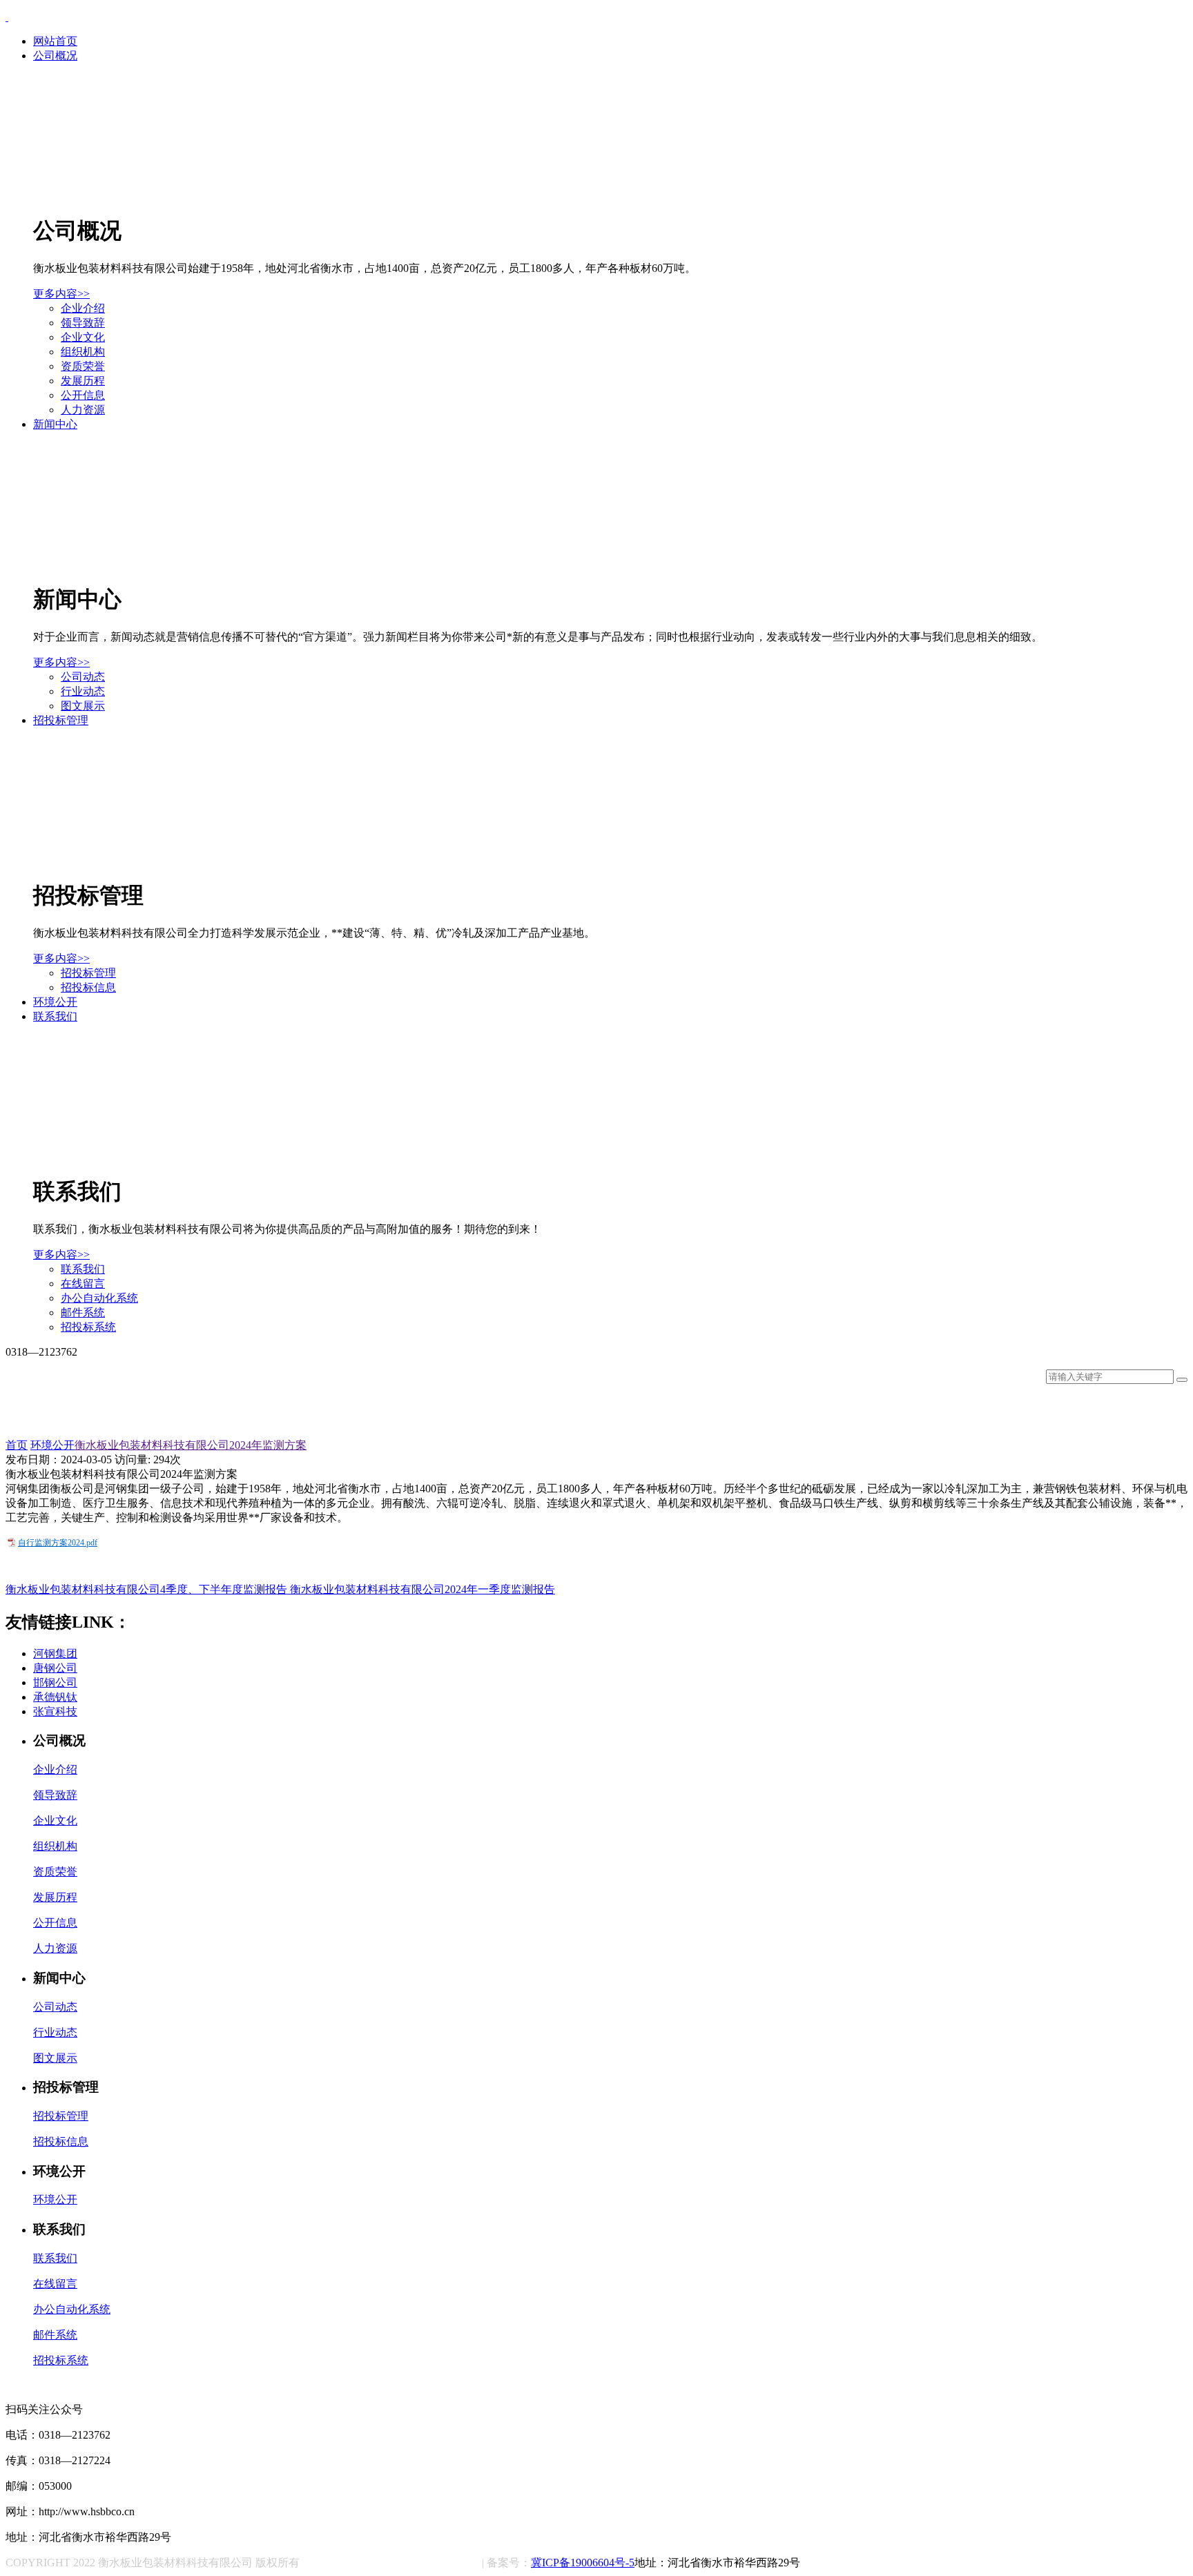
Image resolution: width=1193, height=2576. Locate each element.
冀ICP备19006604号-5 (583, 2563)
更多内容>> (61, 294)
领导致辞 (83, 323)
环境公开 (55, 1002)
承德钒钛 (55, 1697)
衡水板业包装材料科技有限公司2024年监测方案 (191, 1445)
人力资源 (83, 410)
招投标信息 (88, 987)
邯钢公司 (55, 1682)
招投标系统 (88, 1327)
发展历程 (83, 381)
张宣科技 (55, 1711)
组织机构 (83, 352)
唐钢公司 (55, 1668)
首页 (17, 1445)
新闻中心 (55, 424)
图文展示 (83, 706)
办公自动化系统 (99, 1298)
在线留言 (83, 1284)
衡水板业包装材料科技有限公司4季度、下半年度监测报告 (148, 1589)
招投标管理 (61, 720)
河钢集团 (55, 1653)
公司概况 (55, 56)
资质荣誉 (83, 366)
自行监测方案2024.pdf (58, 1543)
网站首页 (55, 41)
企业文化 (83, 337)
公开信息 (83, 395)
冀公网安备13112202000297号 (399, 2564)
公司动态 (83, 677)
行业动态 (83, 691)
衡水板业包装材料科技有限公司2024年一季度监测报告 (423, 1589)
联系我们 (55, 1016)
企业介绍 (83, 308)
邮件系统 (83, 1313)
